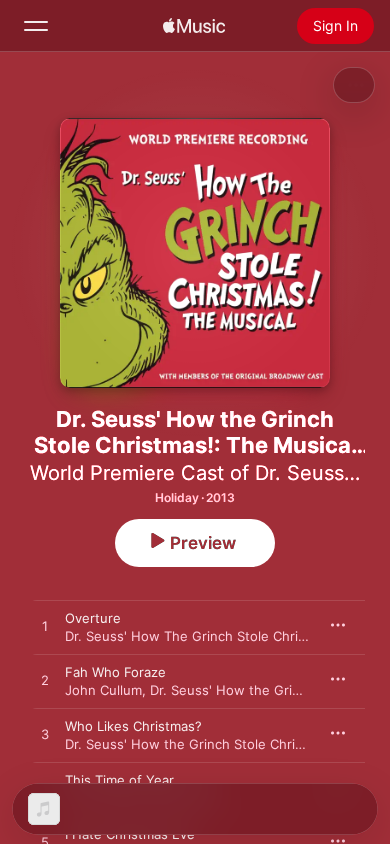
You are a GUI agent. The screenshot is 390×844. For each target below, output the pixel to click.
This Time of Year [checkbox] (119, 780)
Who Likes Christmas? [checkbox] (133, 726)
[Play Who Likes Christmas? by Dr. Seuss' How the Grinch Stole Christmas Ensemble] (45, 735)
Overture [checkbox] (93, 618)
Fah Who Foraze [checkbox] (115, 672)
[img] (194, 26)
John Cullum (103, 690)
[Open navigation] (36, 26)
